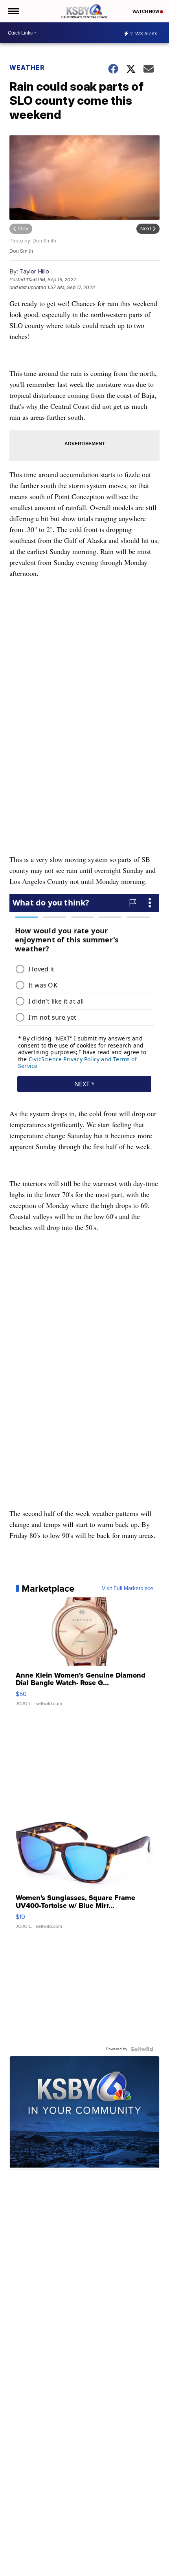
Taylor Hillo (34, 271)
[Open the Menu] (13, 11)
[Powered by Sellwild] (142, 2049)
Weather (27, 67)
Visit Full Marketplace (128, 1589)
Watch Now (146, 11)
